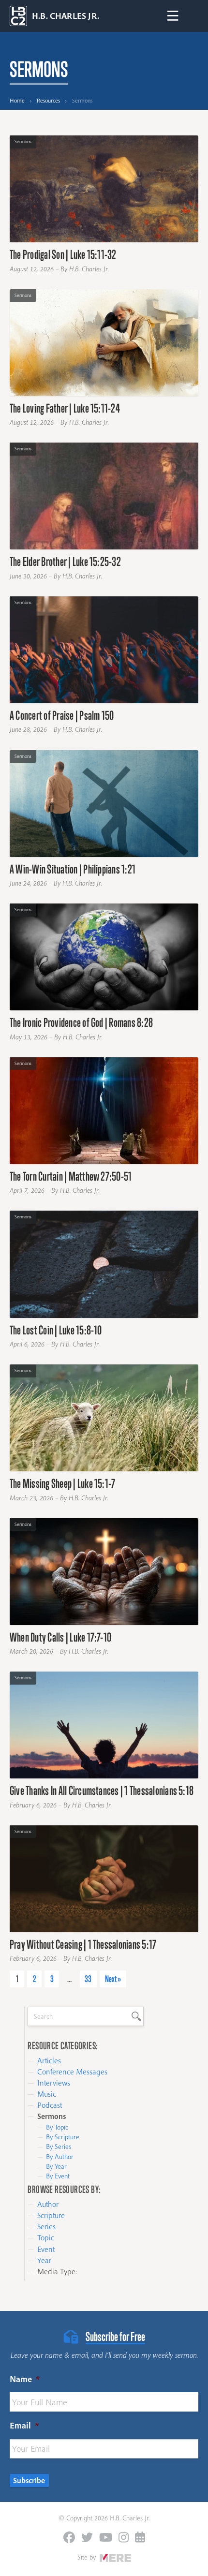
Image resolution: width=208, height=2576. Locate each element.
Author (48, 2204)
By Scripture (63, 2137)
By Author (60, 2157)
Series (46, 2226)
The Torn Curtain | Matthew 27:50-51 (71, 1176)
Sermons (23, 141)
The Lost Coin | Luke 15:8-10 (56, 1330)
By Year (56, 2166)
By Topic (57, 2127)
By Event (58, 2176)
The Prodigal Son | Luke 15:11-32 (63, 254)
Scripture (51, 2215)
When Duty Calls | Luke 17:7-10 (60, 1637)
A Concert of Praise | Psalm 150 (62, 715)
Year (44, 2260)
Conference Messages (72, 2072)
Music (47, 2094)
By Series (59, 2147)
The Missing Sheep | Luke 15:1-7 (62, 1483)
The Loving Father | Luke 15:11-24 (65, 408)
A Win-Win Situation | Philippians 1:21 (73, 869)
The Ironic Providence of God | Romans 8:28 (81, 1022)
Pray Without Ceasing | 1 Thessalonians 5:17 (83, 1944)
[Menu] (173, 16)
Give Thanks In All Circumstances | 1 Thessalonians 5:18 (102, 1790)
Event (46, 2249)
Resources (48, 100)
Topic (46, 2237)
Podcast (50, 2105)
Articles (49, 2060)
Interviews (54, 2083)
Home (17, 100)
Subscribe (29, 2480)
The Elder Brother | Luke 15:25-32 (65, 561)
